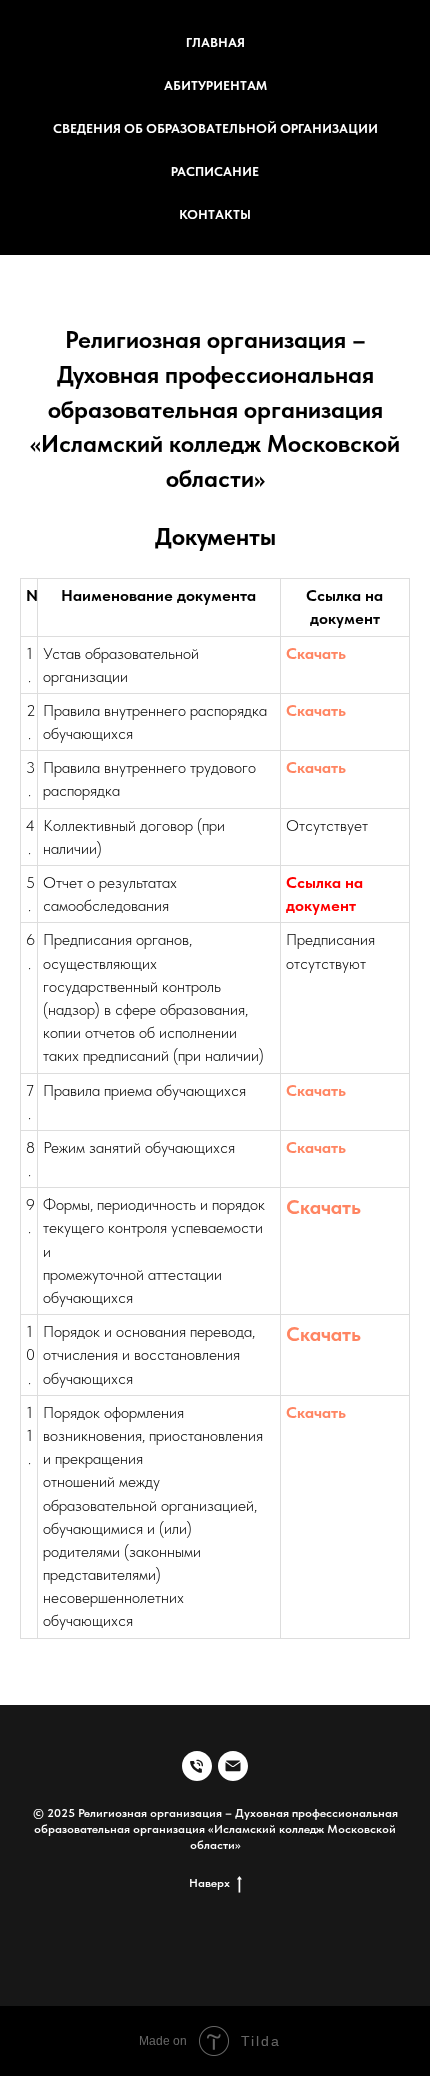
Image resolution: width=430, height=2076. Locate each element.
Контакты (215, 214)
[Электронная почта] (233, 1766)
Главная (215, 42)
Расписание (215, 171)
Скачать (316, 653)
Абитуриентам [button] (215, 85)
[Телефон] (197, 1766)
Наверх (209, 1883)
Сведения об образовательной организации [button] (215, 128)
